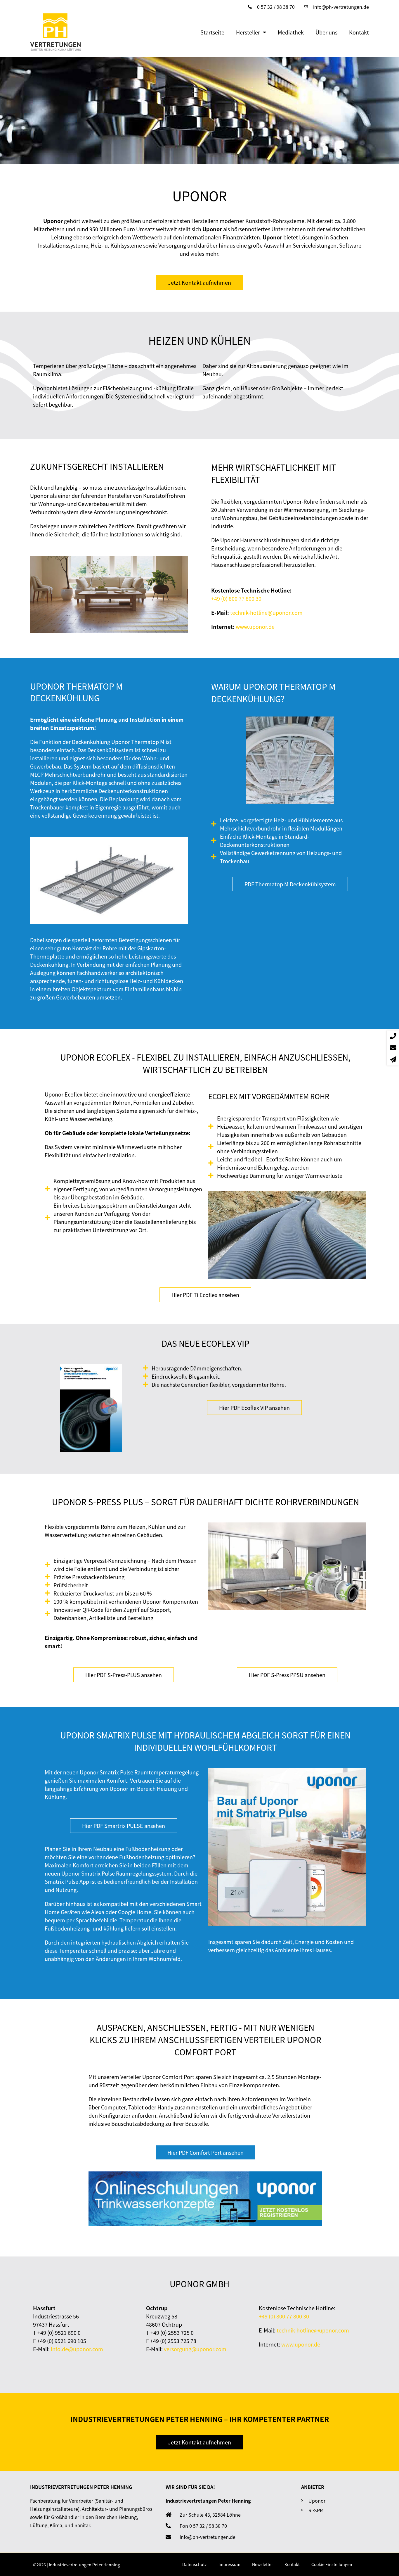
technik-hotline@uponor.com (266, 612)
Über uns (326, 32)
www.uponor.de (255, 626)
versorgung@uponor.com (195, 2349)
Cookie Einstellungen (332, 2564)
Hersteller (248, 32)
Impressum (229, 2564)
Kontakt (359, 32)
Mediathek (291, 32)
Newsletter (262, 2564)
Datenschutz (195, 2564)
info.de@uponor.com (77, 2349)
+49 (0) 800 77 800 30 (236, 598)
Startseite (212, 32)
